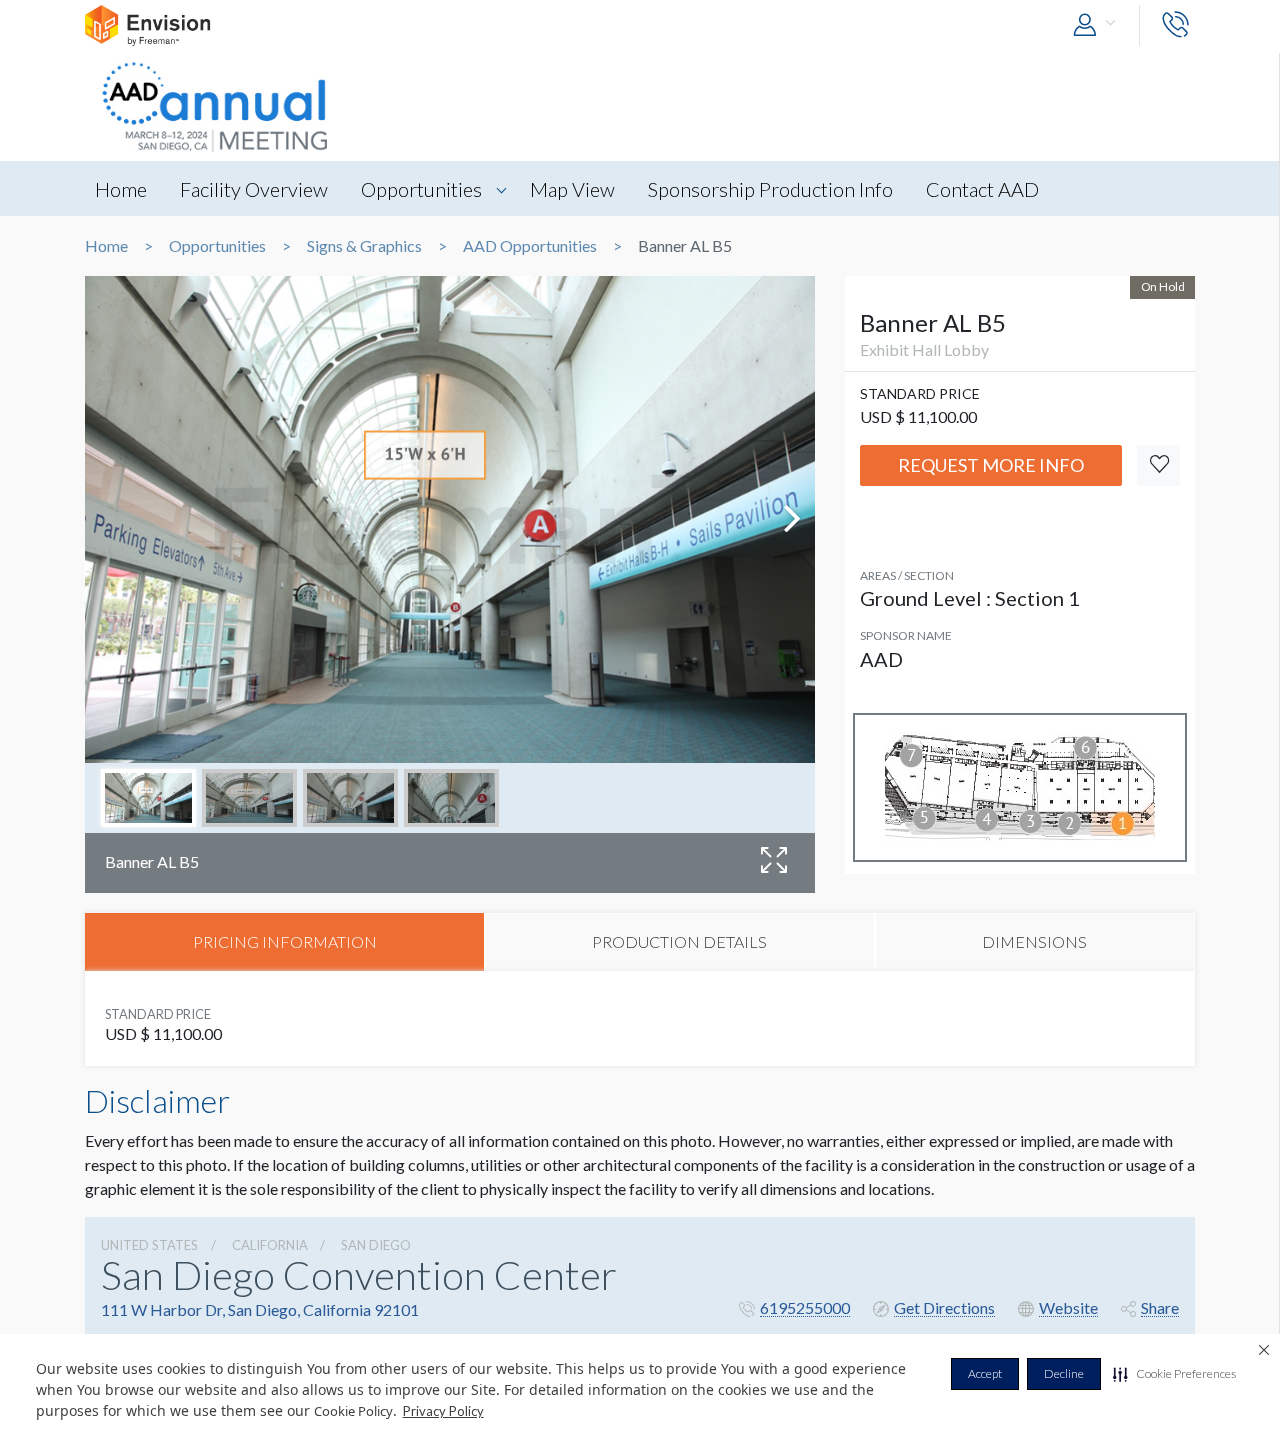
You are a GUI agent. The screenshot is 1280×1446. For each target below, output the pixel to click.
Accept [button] (985, 1373)
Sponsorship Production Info (770, 189)
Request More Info (991, 465)
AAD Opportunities (530, 246)
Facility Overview (254, 189)
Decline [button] (1064, 1373)
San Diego (376, 1245)
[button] (1174, 1374)
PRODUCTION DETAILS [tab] (679, 941)
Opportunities (421, 189)
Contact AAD (982, 189)
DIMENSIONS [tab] (1034, 941)
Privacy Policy (443, 1411)
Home (121, 189)
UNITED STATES (149, 1245)
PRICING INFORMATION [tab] (285, 941)
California (270, 1245)
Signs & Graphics (364, 246)
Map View (572, 189)
